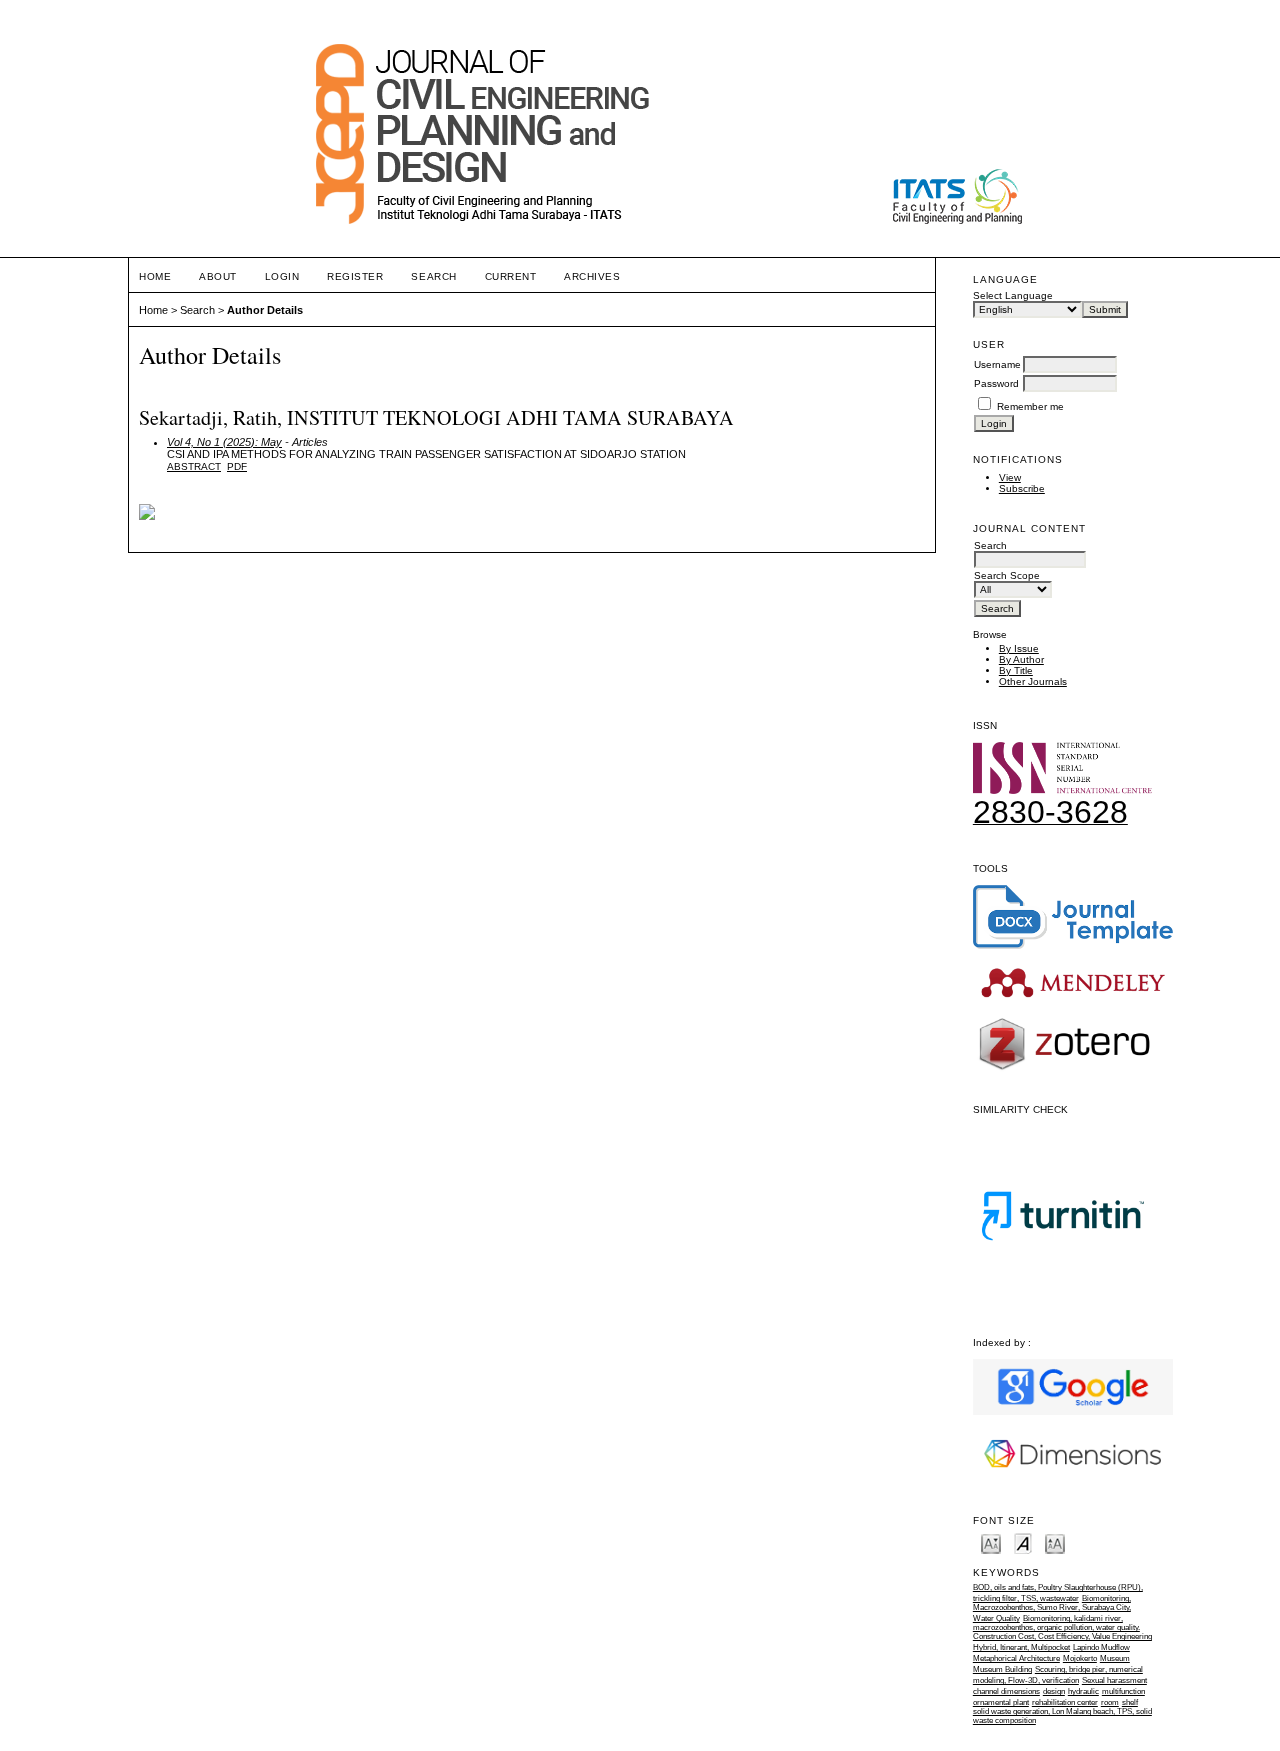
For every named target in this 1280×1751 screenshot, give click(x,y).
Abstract (194, 466)
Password (996, 383)
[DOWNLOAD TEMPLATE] (1073, 945)
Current (511, 276)
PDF (237, 466)
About (218, 276)
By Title (1016, 670)
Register (355, 276)
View (1010, 477)
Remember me (1030, 406)
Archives (592, 276)
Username (997, 364)
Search (433, 276)
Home (155, 276)
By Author (1021, 659)
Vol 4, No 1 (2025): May (224, 442)
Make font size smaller (991, 1542)
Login (282, 276)
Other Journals (1033, 681)
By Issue (1019, 648)
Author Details (265, 310)
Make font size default (1023, 1542)
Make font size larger (1055, 1542)
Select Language (1013, 295)
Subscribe (1022, 488)
